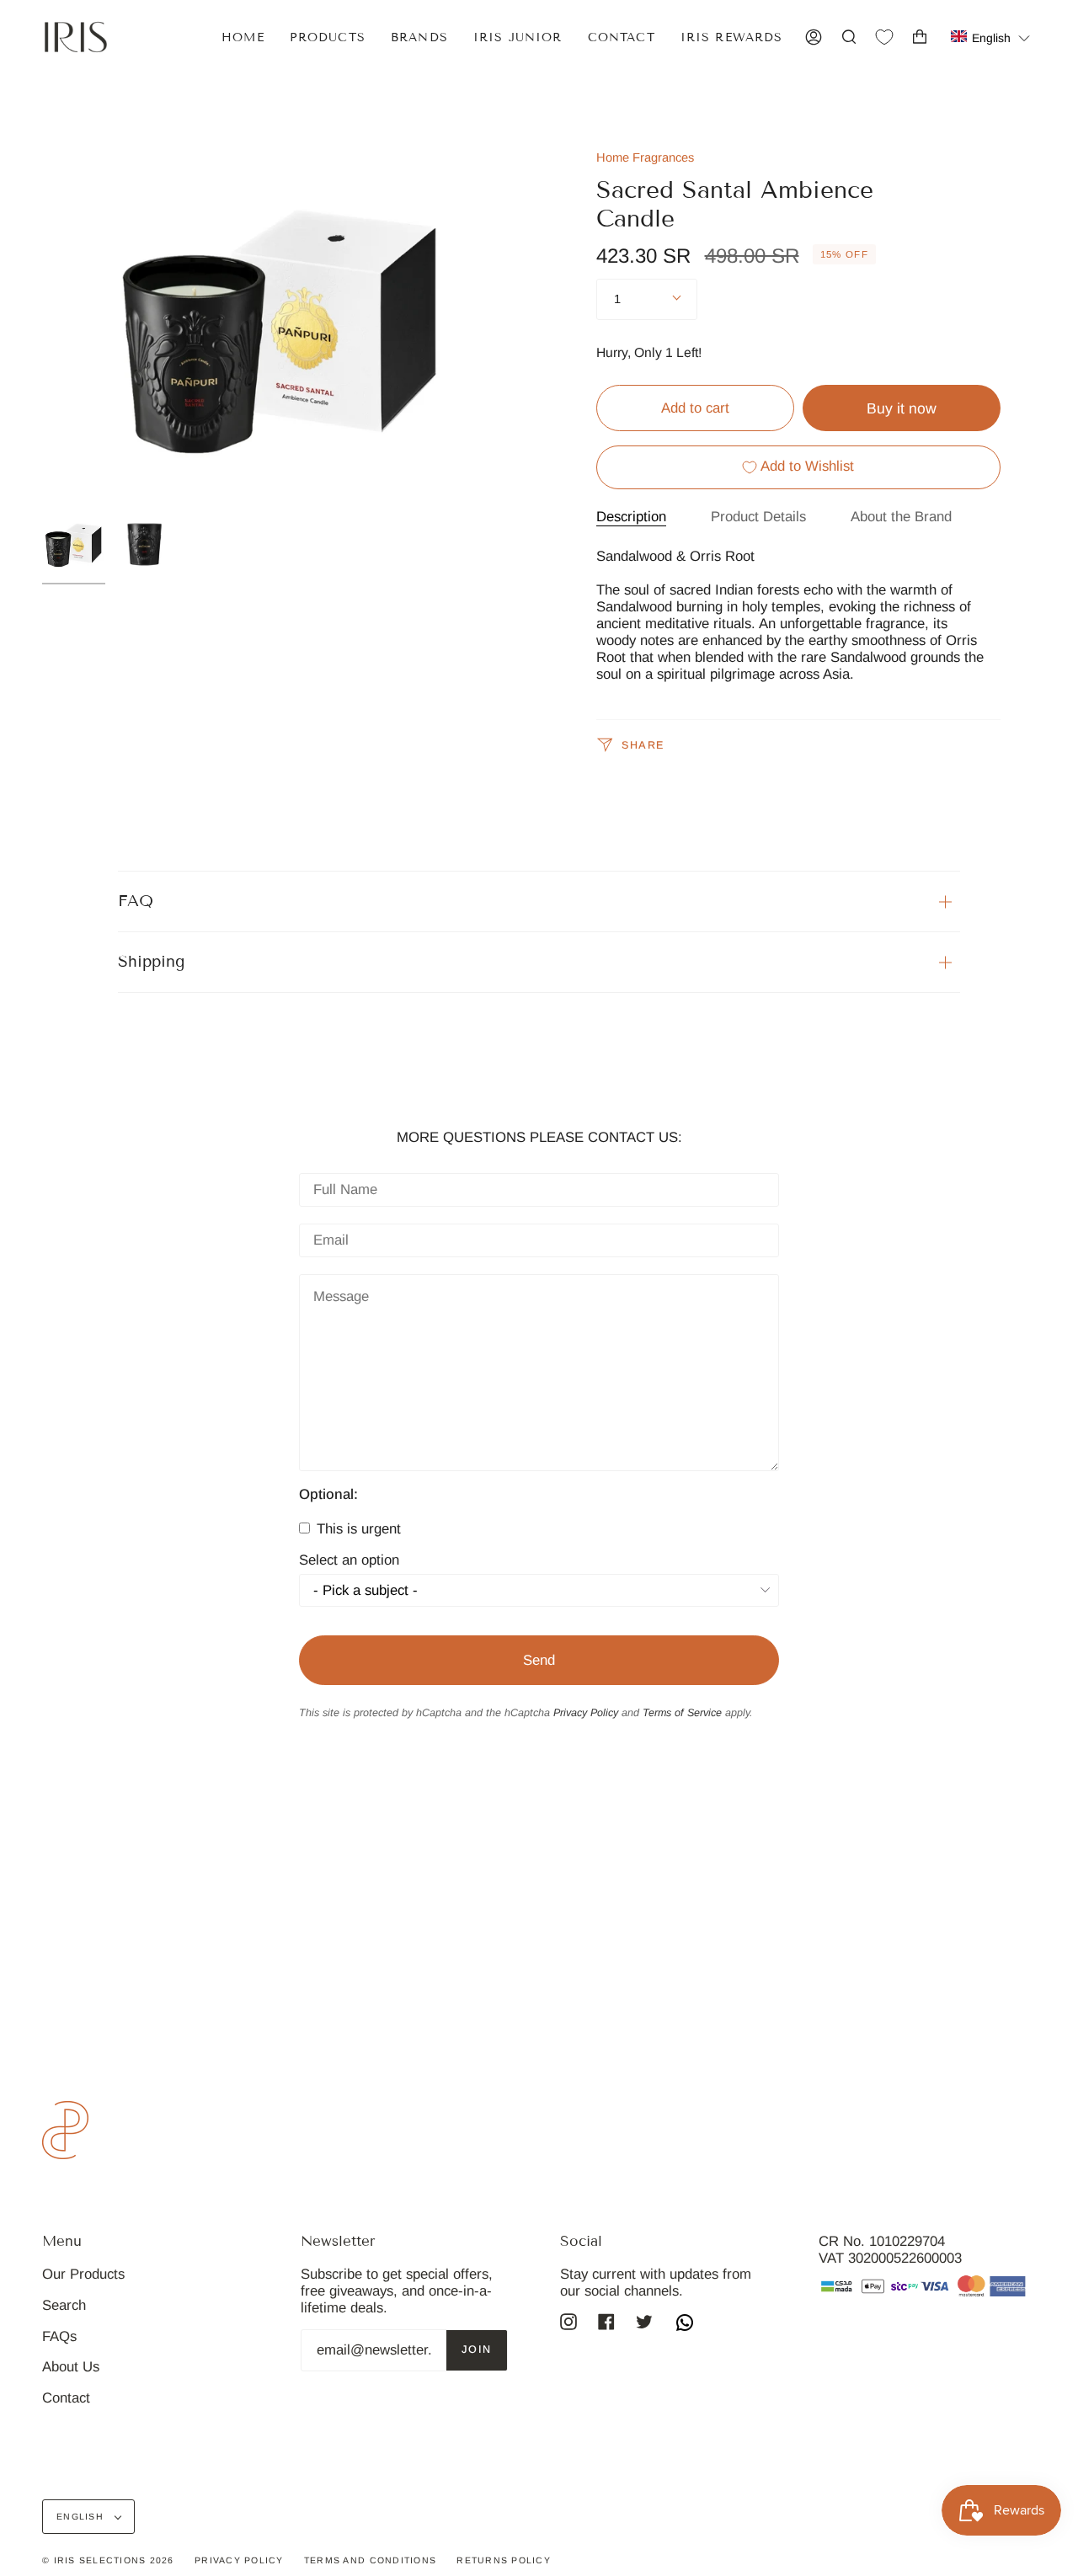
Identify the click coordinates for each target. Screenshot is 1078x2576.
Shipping (151, 961)
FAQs (59, 2336)
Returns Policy (504, 2560)
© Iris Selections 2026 (108, 2560)
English (82, 2516)
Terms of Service (682, 1713)
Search (64, 2305)
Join (477, 2349)
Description (631, 517)
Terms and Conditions (370, 2560)
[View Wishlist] (884, 37)
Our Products (83, 2274)
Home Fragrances (645, 157)
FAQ (136, 901)
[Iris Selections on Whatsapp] (685, 2325)
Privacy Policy (586, 1713)
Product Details (758, 517)
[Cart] (920, 37)
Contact (66, 2398)
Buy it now (902, 408)
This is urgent (357, 1529)
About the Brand (901, 517)
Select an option (349, 1561)
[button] (991, 37)
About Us (71, 2367)
